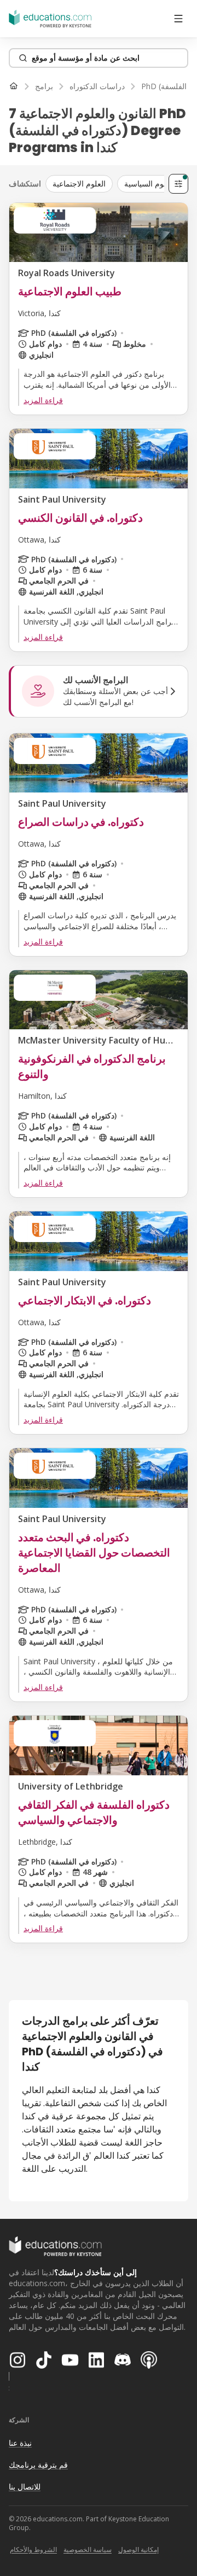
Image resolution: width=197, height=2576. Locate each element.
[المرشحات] (178, 184)
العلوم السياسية (149, 183)
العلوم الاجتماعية (79, 183)
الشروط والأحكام (33, 2549)
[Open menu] (178, 19)
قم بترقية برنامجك (38, 2465)
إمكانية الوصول (138, 2549)
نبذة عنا (20, 2443)
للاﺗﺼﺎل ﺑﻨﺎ (25, 2487)
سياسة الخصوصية (88, 2549)
